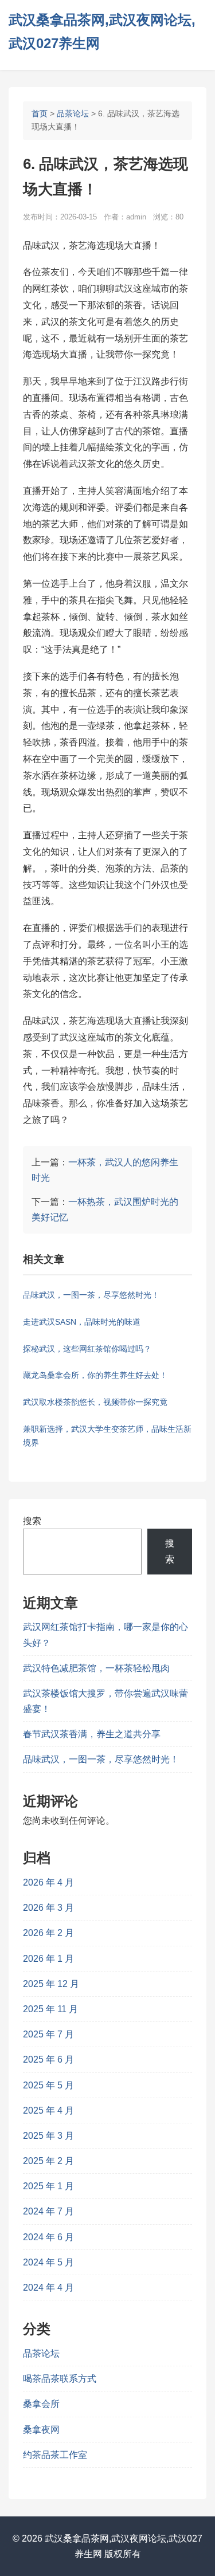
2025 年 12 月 (51, 1984)
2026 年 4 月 (48, 1882)
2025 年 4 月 (48, 2110)
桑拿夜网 (41, 2430)
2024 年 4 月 (48, 2288)
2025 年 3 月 (48, 2136)
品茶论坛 (73, 113)
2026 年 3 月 (48, 1908)
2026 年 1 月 (48, 1959)
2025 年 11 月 (50, 2009)
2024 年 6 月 (48, 2237)
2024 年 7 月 (48, 2211)
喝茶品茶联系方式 (60, 2379)
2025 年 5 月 (48, 2085)
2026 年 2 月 (48, 1933)
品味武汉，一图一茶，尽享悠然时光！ (101, 1759)
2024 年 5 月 (48, 2262)
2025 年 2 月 (48, 2161)
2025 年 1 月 (48, 2186)
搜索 (32, 1521)
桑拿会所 (41, 2404)
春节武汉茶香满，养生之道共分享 (92, 1734)
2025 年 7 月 (48, 2034)
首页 (40, 113)
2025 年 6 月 (48, 2059)
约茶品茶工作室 (55, 2455)
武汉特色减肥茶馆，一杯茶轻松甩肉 (96, 1668)
